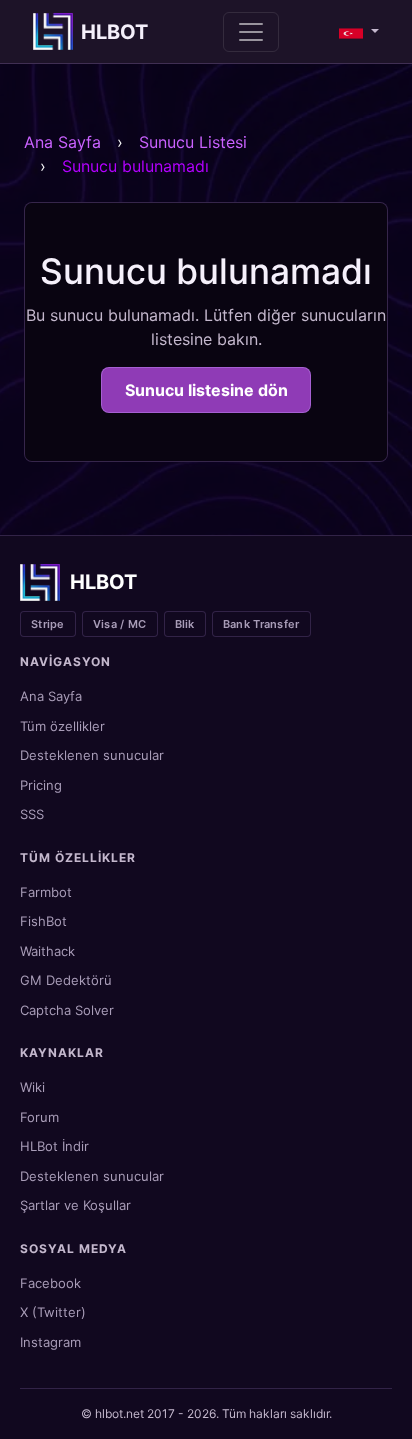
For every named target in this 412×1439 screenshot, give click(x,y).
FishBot (43, 921)
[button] (359, 32)
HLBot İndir (54, 1146)
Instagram (50, 1342)
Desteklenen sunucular (92, 755)
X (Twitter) (53, 1312)
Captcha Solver (67, 1010)
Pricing (41, 785)
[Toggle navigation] (251, 32)
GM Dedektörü (66, 980)
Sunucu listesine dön (206, 390)
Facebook (50, 1283)
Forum (39, 1117)
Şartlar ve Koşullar (75, 1205)
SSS (32, 814)
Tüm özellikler (62, 726)
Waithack (47, 951)
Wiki (32, 1087)
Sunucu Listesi (193, 142)
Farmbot (46, 892)
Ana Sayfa (62, 142)
